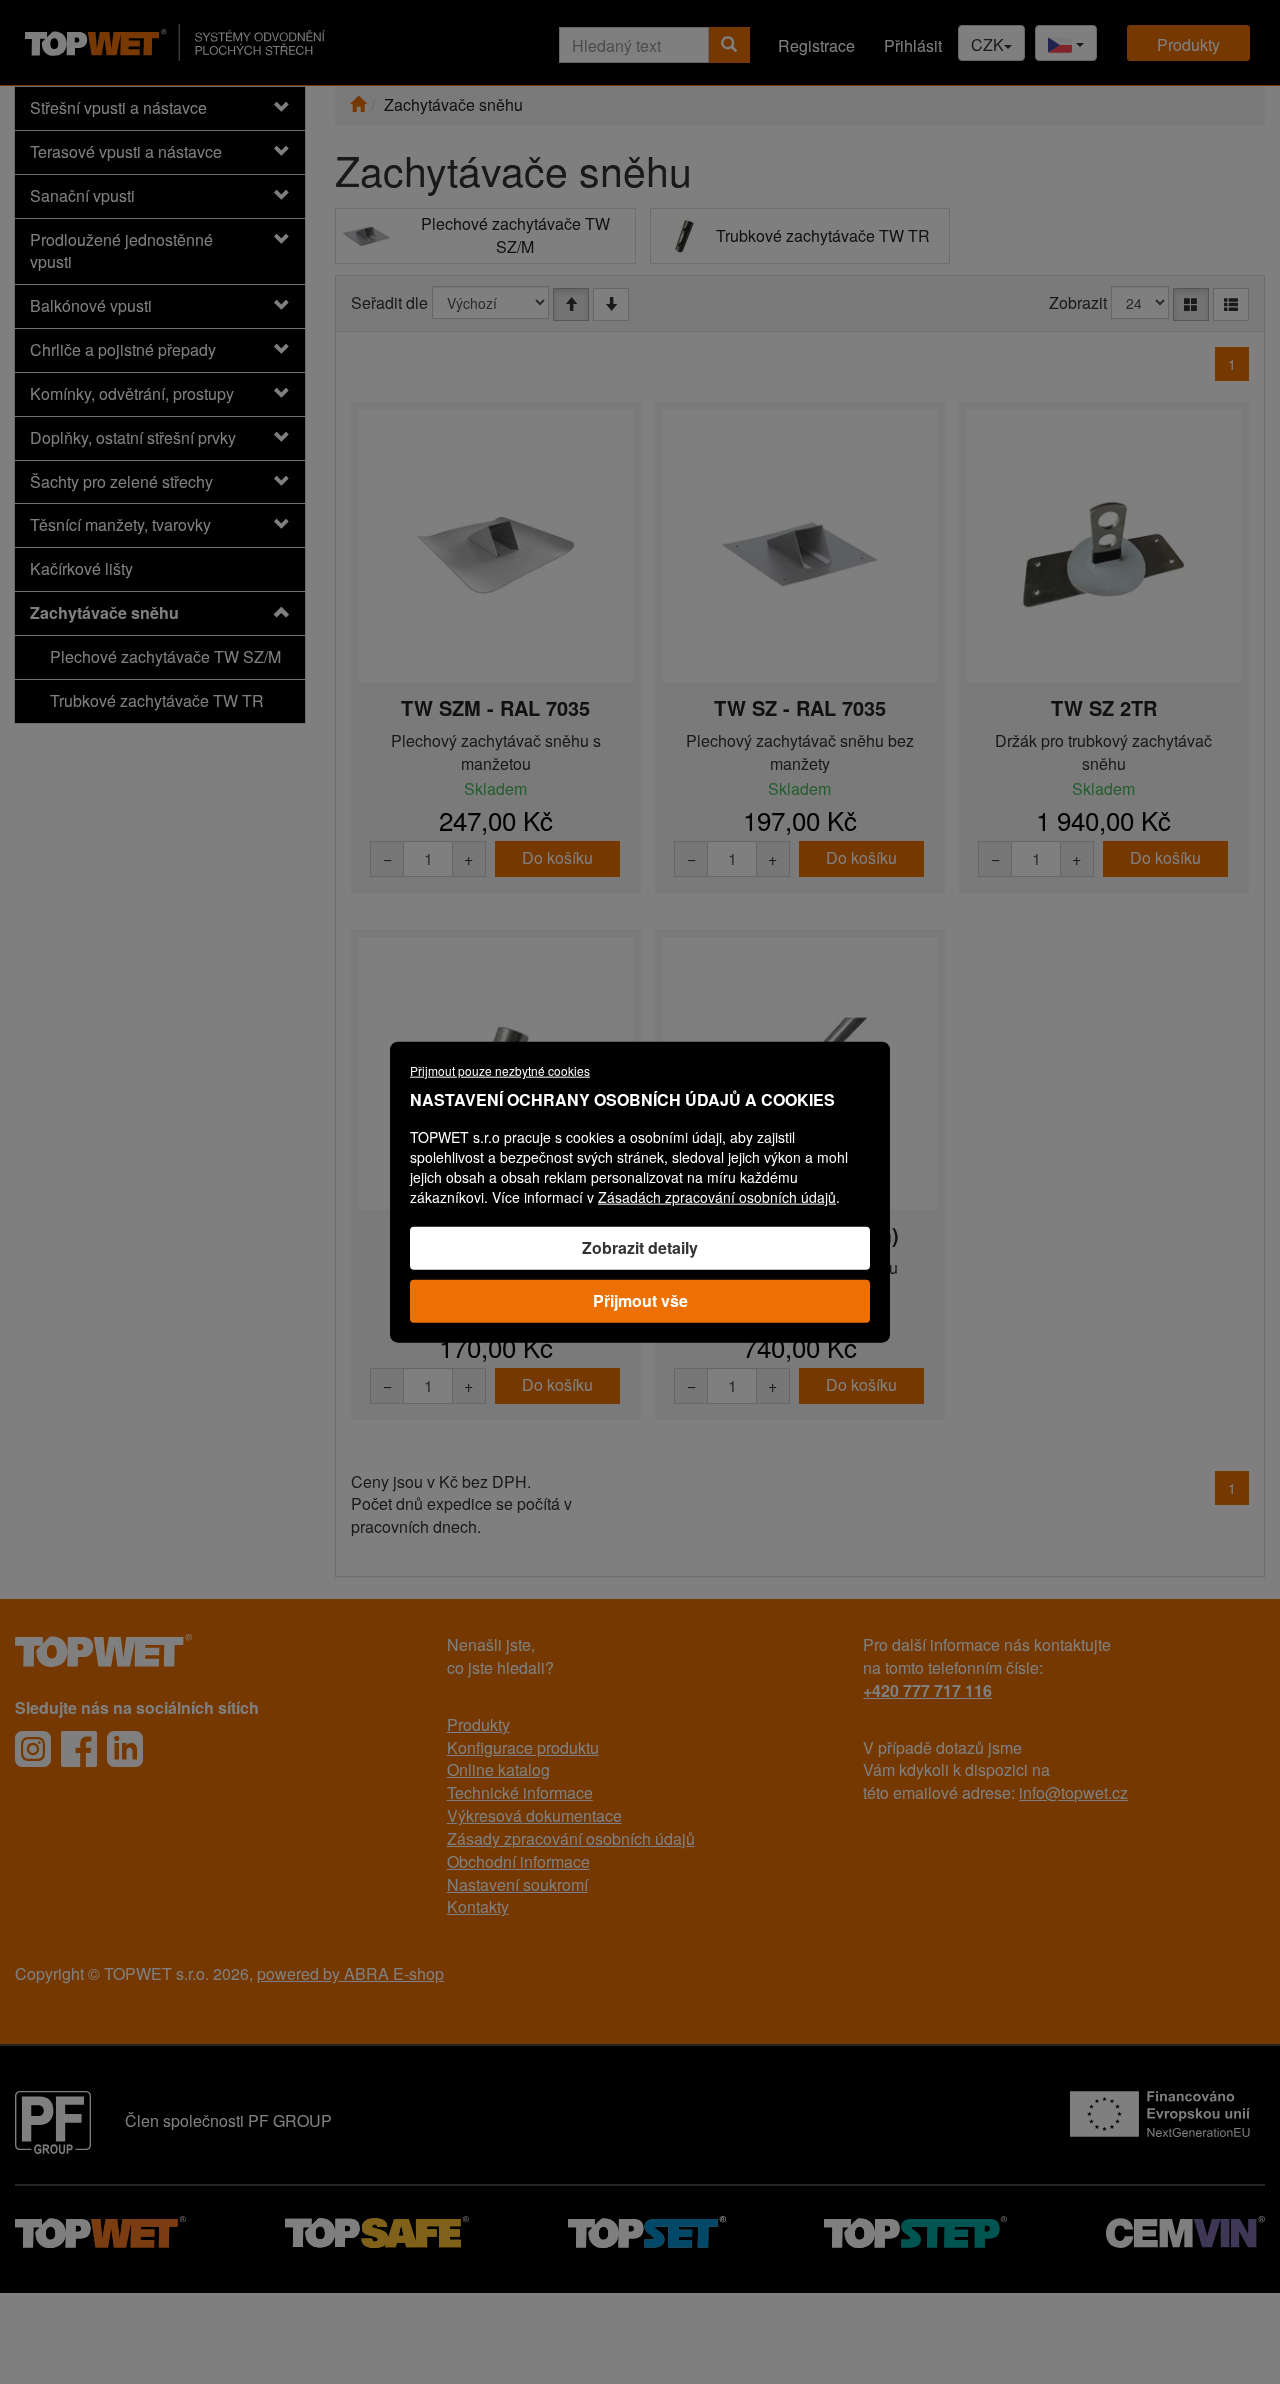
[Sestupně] (611, 304)
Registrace (816, 45)
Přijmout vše (640, 1299)
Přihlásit (913, 45)
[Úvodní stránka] (358, 104)
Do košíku (557, 857)
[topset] (647, 2229)
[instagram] (33, 1749)
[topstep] (915, 2229)
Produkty (1188, 44)
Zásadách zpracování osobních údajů (717, 1197)
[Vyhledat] (729, 45)
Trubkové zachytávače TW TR (157, 700)
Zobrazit (1078, 303)
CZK (987, 44)
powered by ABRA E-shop (350, 1973)
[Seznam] (1231, 304)
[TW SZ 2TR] (1104, 555)
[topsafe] (377, 2229)
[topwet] (100, 2229)
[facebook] (79, 1749)
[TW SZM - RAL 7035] (496, 555)
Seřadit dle (389, 303)
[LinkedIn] (125, 1749)
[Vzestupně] (571, 304)
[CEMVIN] (1185, 2229)
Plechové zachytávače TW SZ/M (165, 656)
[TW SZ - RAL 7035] (800, 555)
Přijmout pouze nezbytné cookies (500, 1070)
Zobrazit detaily (640, 1247)
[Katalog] (1191, 304)
